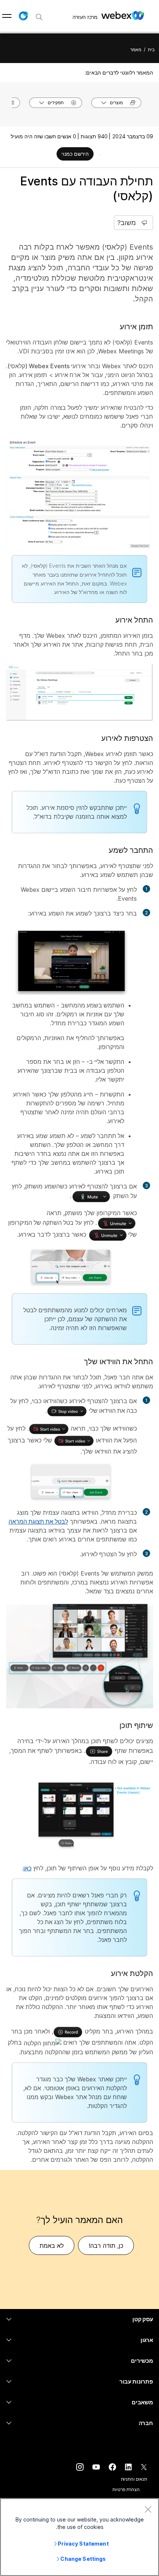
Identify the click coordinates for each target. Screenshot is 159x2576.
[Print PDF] (100, 155)
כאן (27, 1868)
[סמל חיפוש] (39, 17)
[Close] (148, 2509)
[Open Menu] (7, 16)
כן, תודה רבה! (106, 2246)
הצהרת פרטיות (126, 2489)
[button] (23, 16)
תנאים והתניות (134, 2479)
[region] (79, 2537)
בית (151, 50)
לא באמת (52, 2246)
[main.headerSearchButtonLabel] (39, 14)
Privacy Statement (83, 2544)
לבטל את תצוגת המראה (38, 1521)
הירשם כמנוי (75, 154)
